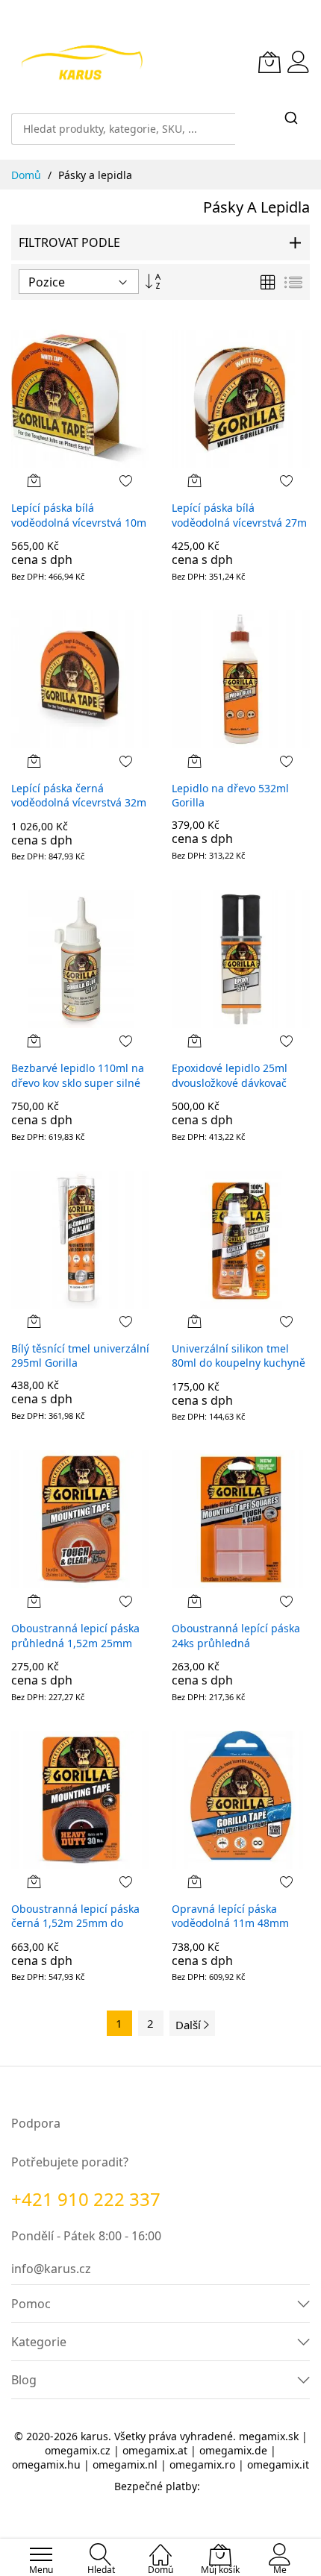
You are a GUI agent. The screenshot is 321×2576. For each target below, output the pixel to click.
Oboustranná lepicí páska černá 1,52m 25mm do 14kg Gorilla (75, 1923)
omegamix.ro (202, 2464)
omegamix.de (233, 2450)
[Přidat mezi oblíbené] (126, 480)
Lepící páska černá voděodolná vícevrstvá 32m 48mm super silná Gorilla (79, 803)
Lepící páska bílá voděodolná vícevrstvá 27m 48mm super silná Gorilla (239, 522)
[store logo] (82, 62)
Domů (28, 175)
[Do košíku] (34, 480)
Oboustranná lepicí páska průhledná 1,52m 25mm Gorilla (75, 1643)
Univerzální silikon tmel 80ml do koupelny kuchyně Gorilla (239, 1363)
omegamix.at (155, 2450)
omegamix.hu (46, 2464)
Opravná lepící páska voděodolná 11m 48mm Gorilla (230, 1923)
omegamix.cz (78, 2450)
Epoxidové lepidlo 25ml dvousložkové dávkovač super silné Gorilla (230, 1082)
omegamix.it (278, 2464)
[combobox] (123, 122)
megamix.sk (269, 2436)
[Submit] (291, 119)
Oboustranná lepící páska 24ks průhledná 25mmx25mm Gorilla (236, 1643)
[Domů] (160, 2547)
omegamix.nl (125, 2464)
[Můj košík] (269, 62)
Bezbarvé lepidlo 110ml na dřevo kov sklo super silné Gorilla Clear (78, 1082)
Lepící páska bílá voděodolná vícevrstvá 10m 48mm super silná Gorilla (79, 522)
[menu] (41, 2554)
